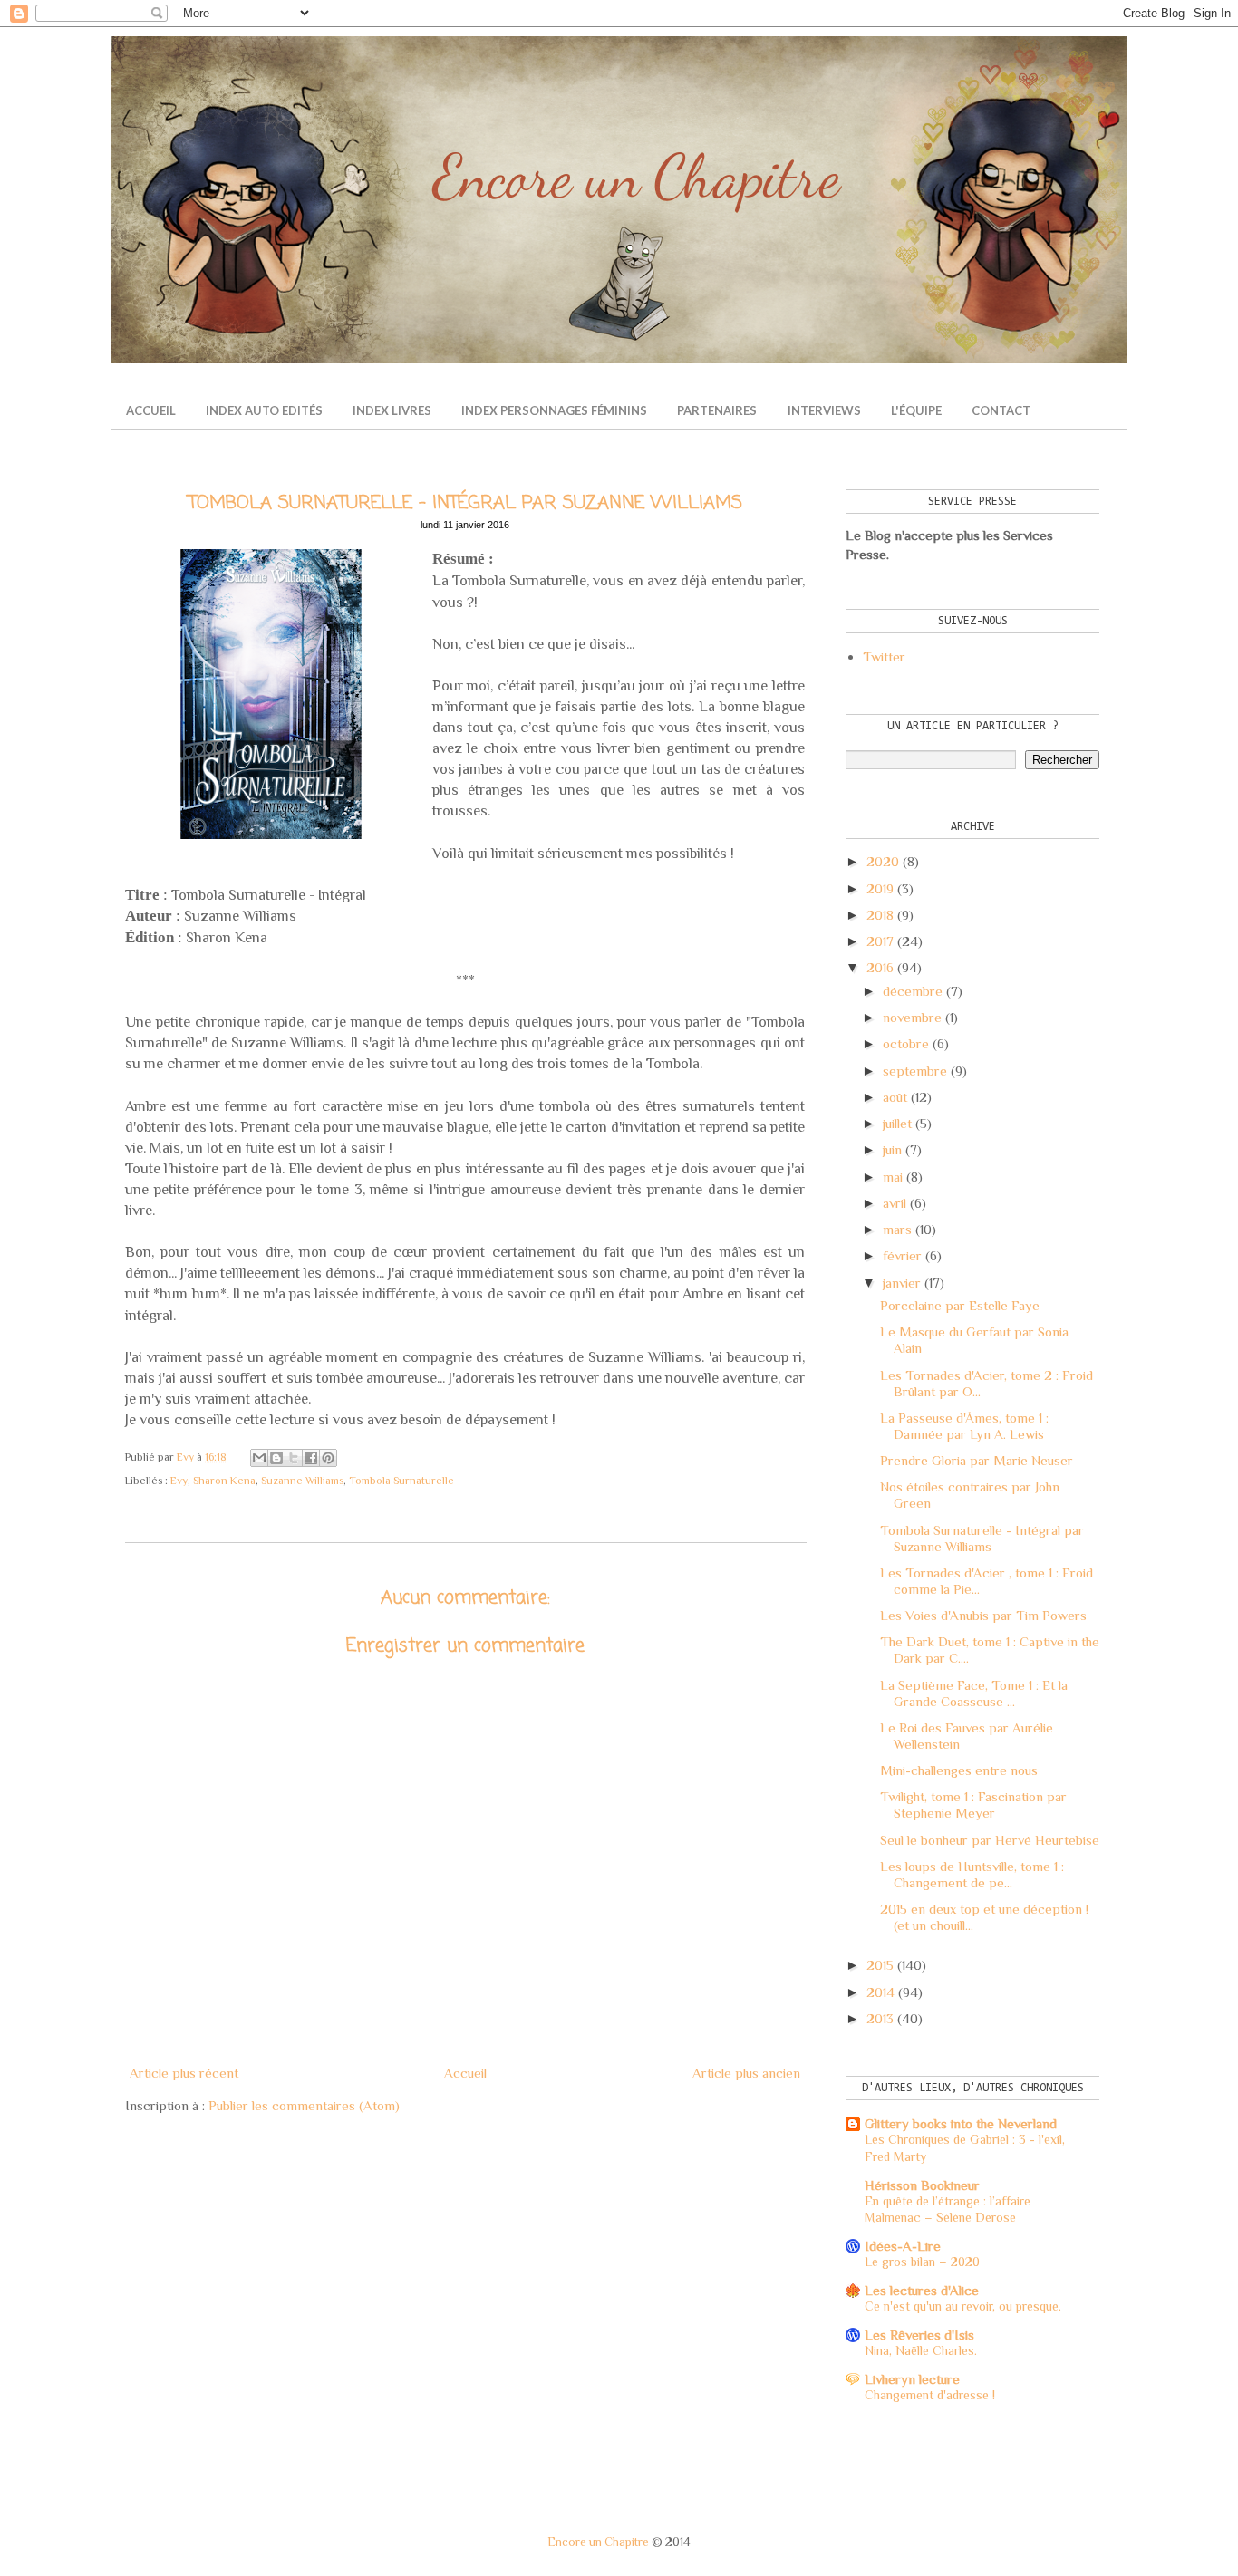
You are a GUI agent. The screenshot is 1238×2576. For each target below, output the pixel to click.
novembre (912, 1017)
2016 (880, 967)
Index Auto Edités (264, 410)
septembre (915, 1071)
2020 (883, 861)
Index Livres (392, 410)
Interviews (824, 410)
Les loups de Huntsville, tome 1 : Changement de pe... (972, 1874)
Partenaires (717, 410)
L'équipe (916, 410)
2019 (880, 888)
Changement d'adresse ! (930, 2395)
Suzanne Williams (302, 1481)
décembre (913, 991)
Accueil (151, 410)
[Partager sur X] (294, 1458)
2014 (880, 1992)
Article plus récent (184, 2073)
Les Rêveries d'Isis (919, 2335)
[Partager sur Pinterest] (328, 1458)
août (895, 1097)
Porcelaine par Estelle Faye (960, 1305)
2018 (880, 915)
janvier (902, 1283)
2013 (880, 2018)
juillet (897, 1123)
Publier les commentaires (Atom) (304, 2105)
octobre (906, 1043)
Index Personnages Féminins (554, 410)
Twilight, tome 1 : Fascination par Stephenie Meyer (973, 1804)
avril (895, 1203)
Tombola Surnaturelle (401, 1481)
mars (897, 1229)
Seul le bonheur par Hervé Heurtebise (990, 1840)
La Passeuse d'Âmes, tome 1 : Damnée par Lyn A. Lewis (964, 1426)
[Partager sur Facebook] (311, 1458)
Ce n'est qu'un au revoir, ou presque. (963, 2306)
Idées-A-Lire (903, 2246)
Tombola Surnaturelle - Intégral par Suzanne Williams (982, 1538)
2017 (880, 941)
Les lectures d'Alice (922, 2290)
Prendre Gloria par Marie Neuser (977, 1460)
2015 (880, 1965)
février (902, 1255)
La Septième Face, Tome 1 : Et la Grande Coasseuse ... (974, 1693)
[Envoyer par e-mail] (259, 1458)
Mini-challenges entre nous (959, 1770)
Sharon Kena (224, 1481)
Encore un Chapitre (598, 2542)
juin (892, 1149)
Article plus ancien (746, 2073)
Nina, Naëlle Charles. (921, 2350)
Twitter (884, 656)
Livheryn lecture (912, 2379)
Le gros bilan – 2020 (922, 2262)
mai (893, 1177)
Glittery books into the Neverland (961, 2123)
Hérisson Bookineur (922, 2185)
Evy (179, 1481)
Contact (1001, 410)
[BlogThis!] (276, 1458)
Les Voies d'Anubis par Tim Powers (983, 1615)
